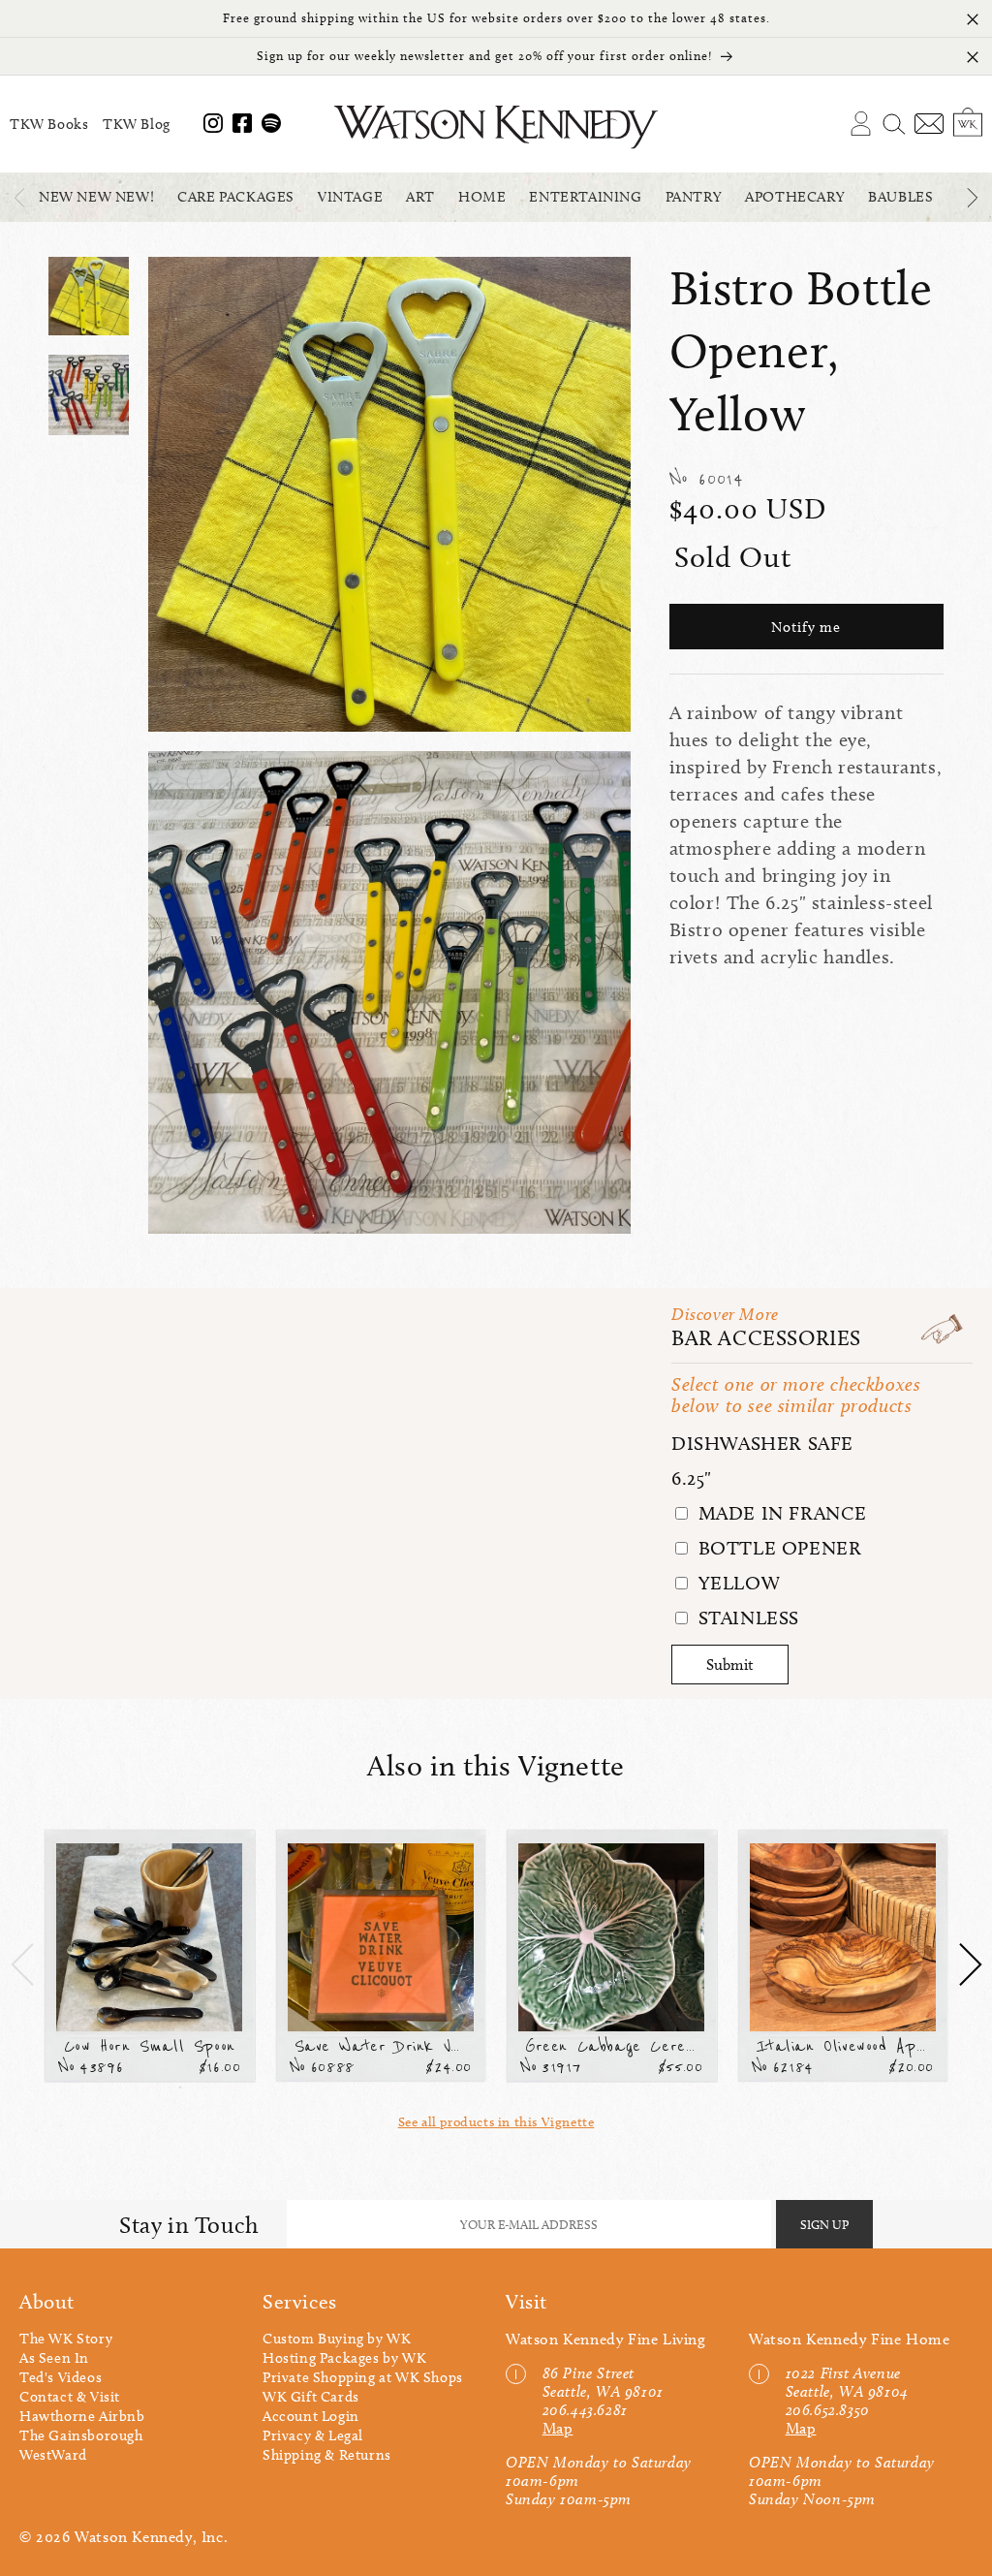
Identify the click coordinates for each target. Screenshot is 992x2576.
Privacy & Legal (313, 2435)
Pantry (694, 197)
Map (558, 2428)
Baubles (900, 197)
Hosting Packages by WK (344, 2358)
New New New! (96, 197)
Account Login (311, 2416)
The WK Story (66, 2339)
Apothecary (795, 197)
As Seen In (54, 2358)
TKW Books (49, 124)
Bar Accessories (766, 1338)
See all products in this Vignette (496, 2122)
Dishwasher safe (762, 1443)
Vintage (350, 197)
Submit (730, 1665)
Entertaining (585, 197)
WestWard (53, 2455)
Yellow (736, 1583)
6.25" (692, 1478)
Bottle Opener (777, 1548)
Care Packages (236, 197)
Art (420, 197)
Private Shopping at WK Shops (363, 2377)
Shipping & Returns (327, 2455)
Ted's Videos (61, 2377)
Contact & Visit (70, 2397)
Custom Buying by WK (337, 2339)
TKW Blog (137, 124)
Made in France (780, 1513)
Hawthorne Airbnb (82, 2416)
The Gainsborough (81, 2435)
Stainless (746, 1618)
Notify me (806, 627)
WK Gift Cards (311, 2397)
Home (482, 197)
